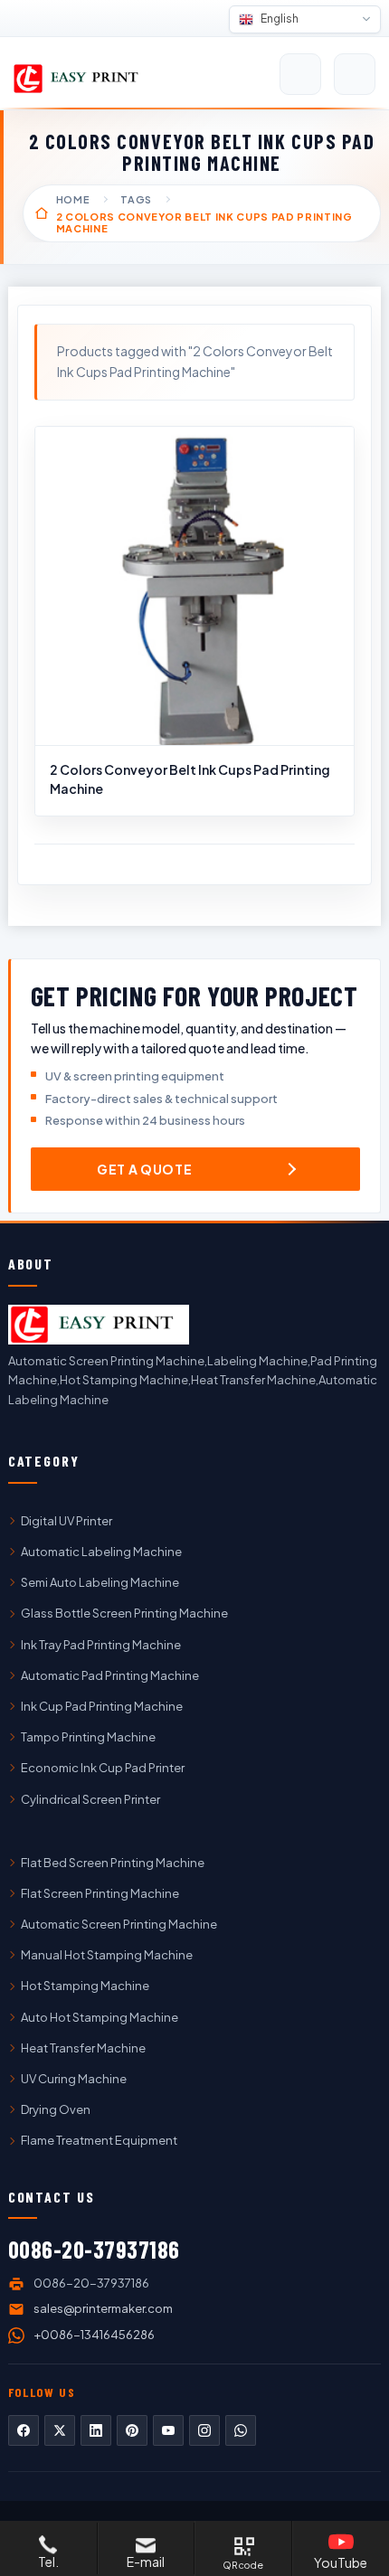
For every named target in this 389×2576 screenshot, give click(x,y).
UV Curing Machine (74, 2079)
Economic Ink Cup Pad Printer (103, 1768)
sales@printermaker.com (103, 2308)
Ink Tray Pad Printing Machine (101, 1645)
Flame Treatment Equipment (99, 2140)
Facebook (24, 2430)
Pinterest (132, 2430)
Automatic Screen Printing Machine (119, 1924)
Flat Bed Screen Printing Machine (113, 1863)
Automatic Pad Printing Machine (110, 1675)
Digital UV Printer (66, 1521)
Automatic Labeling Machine (101, 1552)
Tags (136, 199)
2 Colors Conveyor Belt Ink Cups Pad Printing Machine (190, 778)
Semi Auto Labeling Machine (100, 1582)
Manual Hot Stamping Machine (107, 1955)
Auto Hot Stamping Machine (100, 2017)
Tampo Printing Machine (88, 1737)
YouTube (168, 2430)
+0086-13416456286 (94, 2335)
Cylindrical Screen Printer (90, 1799)
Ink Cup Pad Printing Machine (102, 1706)
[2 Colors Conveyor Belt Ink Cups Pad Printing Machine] (195, 586)
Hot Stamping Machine (85, 1986)
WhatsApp (241, 2430)
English (279, 19)
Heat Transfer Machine (83, 2048)
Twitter (60, 2430)
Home (73, 199)
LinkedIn (96, 2430)
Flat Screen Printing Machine (100, 1893)
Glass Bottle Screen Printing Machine (124, 1613)
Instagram (204, 2430)
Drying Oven (56, 2109)
